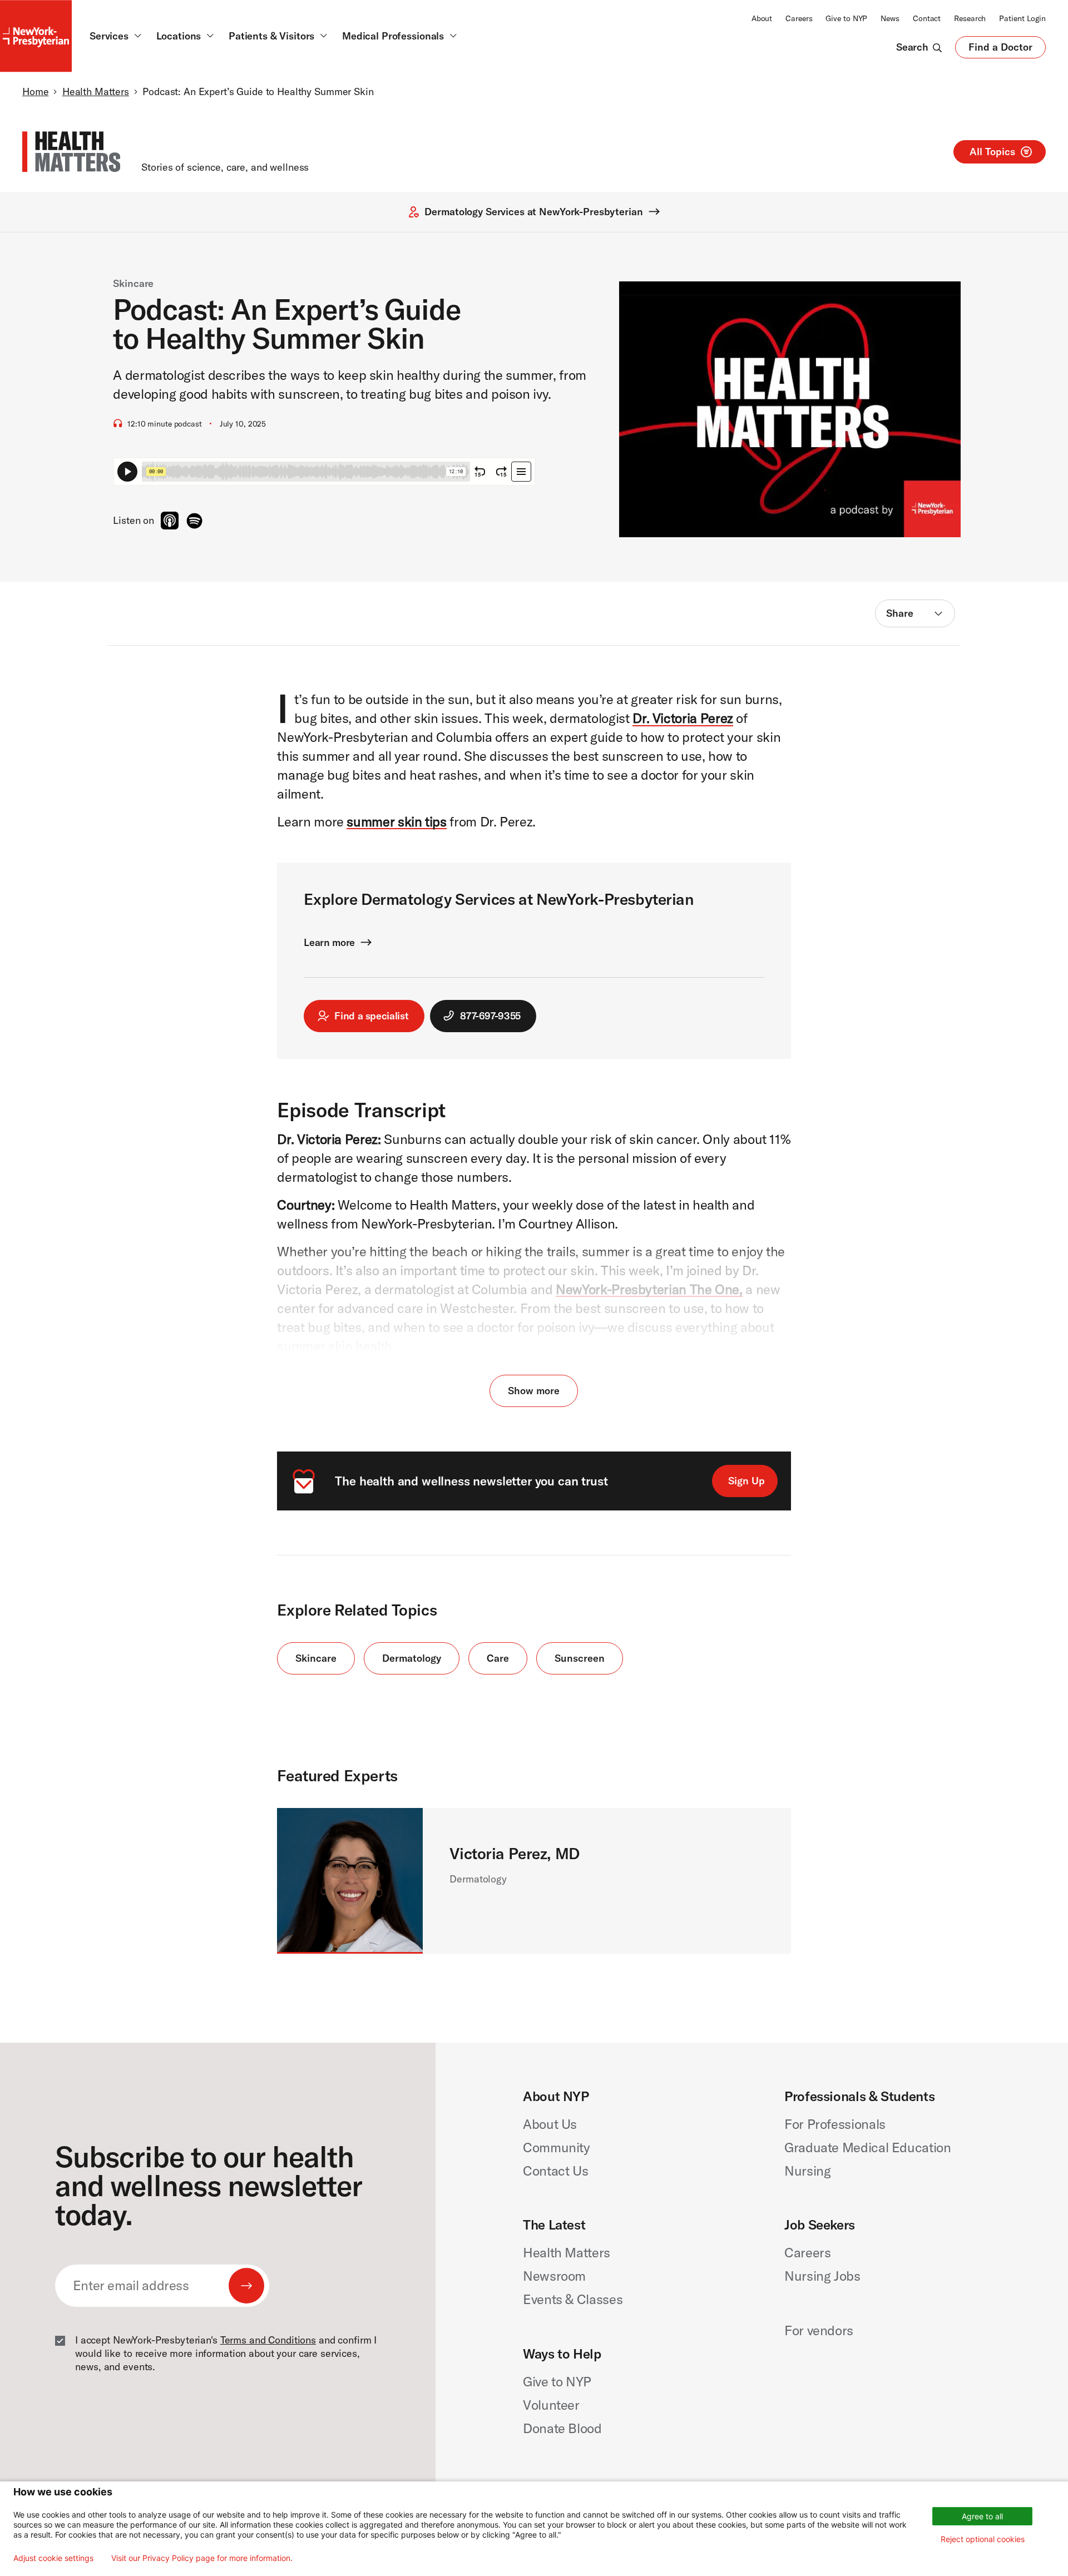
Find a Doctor (1000, 49)
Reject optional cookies (983, 2539)
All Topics (992, 152)
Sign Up (746, 1481)
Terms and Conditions (268, 2340)
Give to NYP (846, 18)
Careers (799, 18)
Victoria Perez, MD (514, 1853)
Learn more (329, 942)
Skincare (133, 283)
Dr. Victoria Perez (683, 718)
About (762, 18)
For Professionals (835, 2124)
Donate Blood (562, 2428)
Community (557, 2147)
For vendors (819, 2330)
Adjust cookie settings (53, 2558)
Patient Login (1022, 18)
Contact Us (555, 2171)
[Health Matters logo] (71, 152)
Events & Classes (573, 2299)
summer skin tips (396, 821)
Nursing (807, 2171)
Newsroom (554, 2276)
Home (35, 91)
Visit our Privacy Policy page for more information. (202, 2558)
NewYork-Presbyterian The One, (649, 1289)
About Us (550, 2124)
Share (900, 613)
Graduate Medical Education (868, 2147)
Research (970, 18)
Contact (927, 18)
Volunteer (551, 2405)
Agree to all (982, 2516)
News (890, 18)
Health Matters (96, 91)
